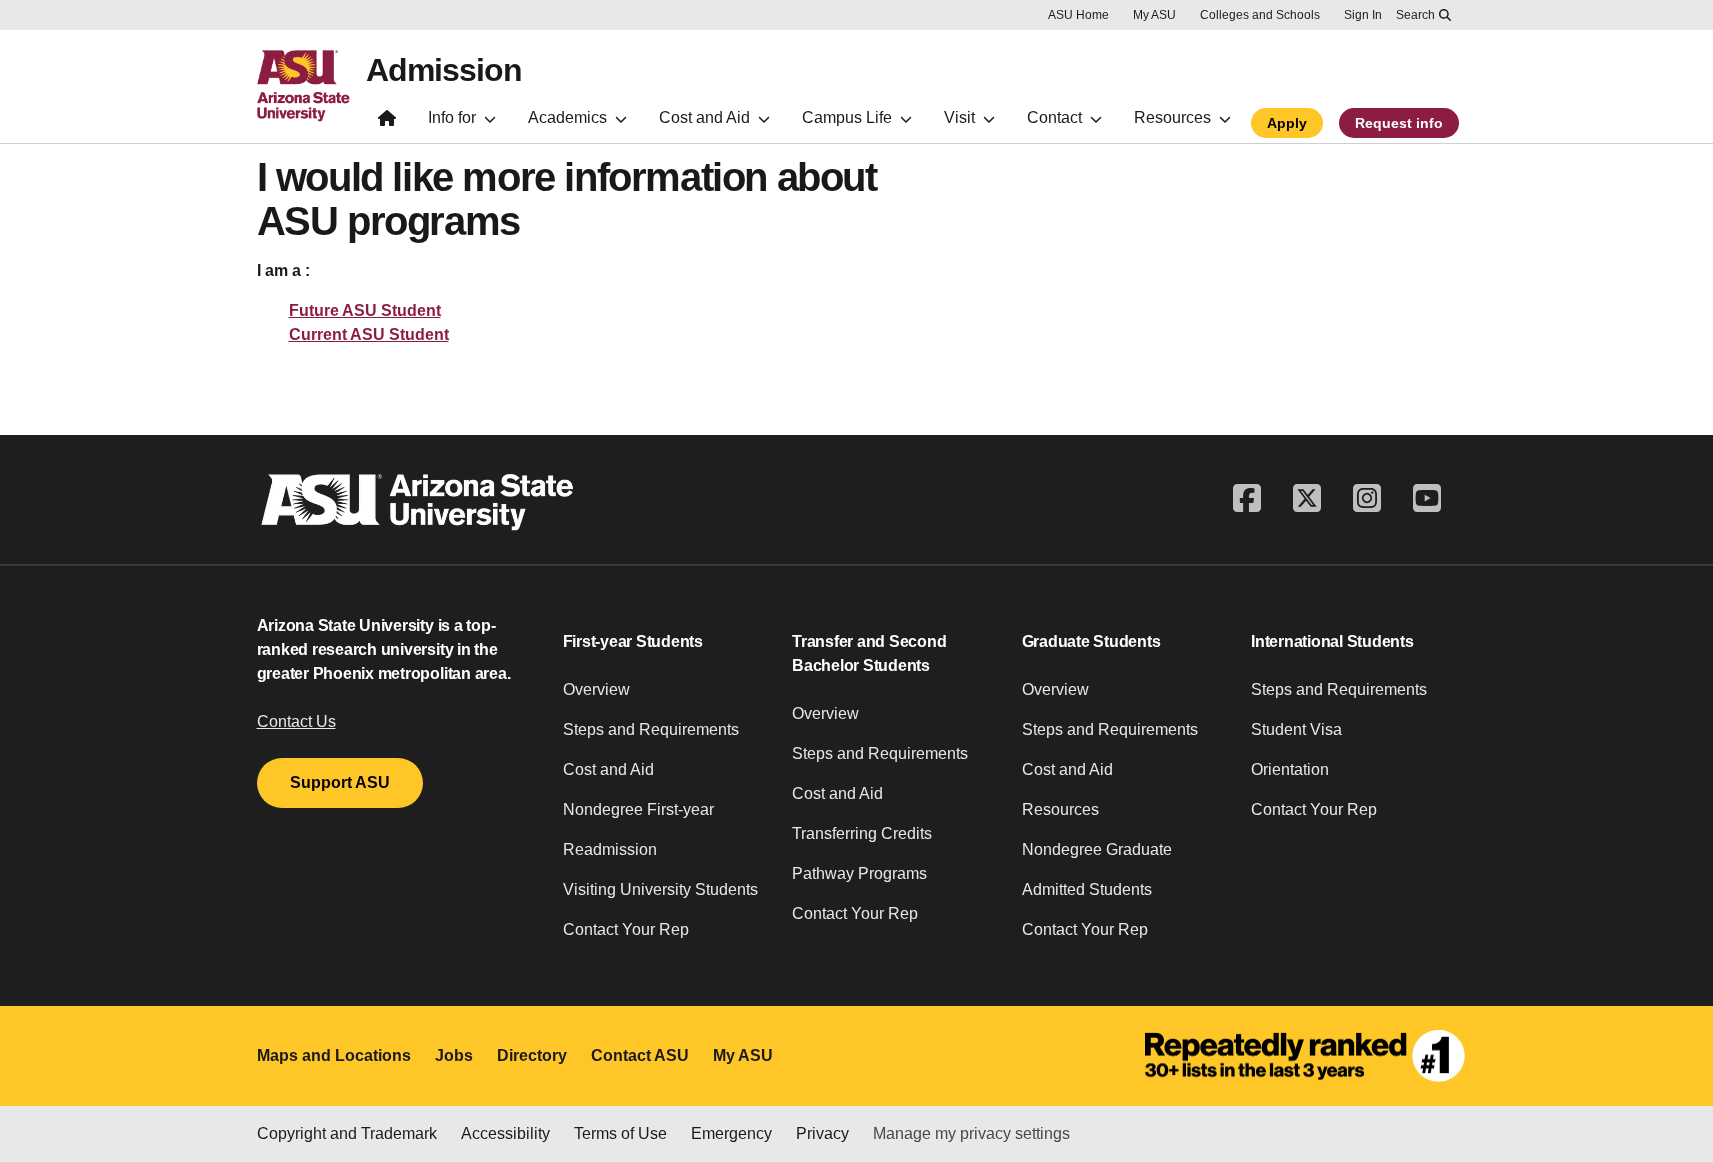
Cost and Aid (608, 769)
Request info (1399, 123)
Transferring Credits (862, 833)
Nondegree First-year (638, 809)
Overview (596, 689)
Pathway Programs (859, 873)
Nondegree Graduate (1097, 849)
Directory (532, 1055)
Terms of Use (620, 1133)
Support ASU (340, 782)
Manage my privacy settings (971, 1133)
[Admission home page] (387, 122)
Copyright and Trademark (347, 1133)
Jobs (454, 1055)
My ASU (1154, 15)
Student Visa (1296, 729)
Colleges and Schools (1260, 15)
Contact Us (296, 721)
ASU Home (1078, 15)
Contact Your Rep (626, 929)
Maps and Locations (334, 1055)
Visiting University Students (660, 889)
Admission (444, 70)
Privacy (822, 1133)
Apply (1287, 123)
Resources (1060, 809)
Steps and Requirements (651, 729)
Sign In (1363, 15)
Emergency (731, 1133)
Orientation (1290, 769)
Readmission (610, 849)
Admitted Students (1087, 889)
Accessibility (505, 1133)
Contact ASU (640, 1055)
